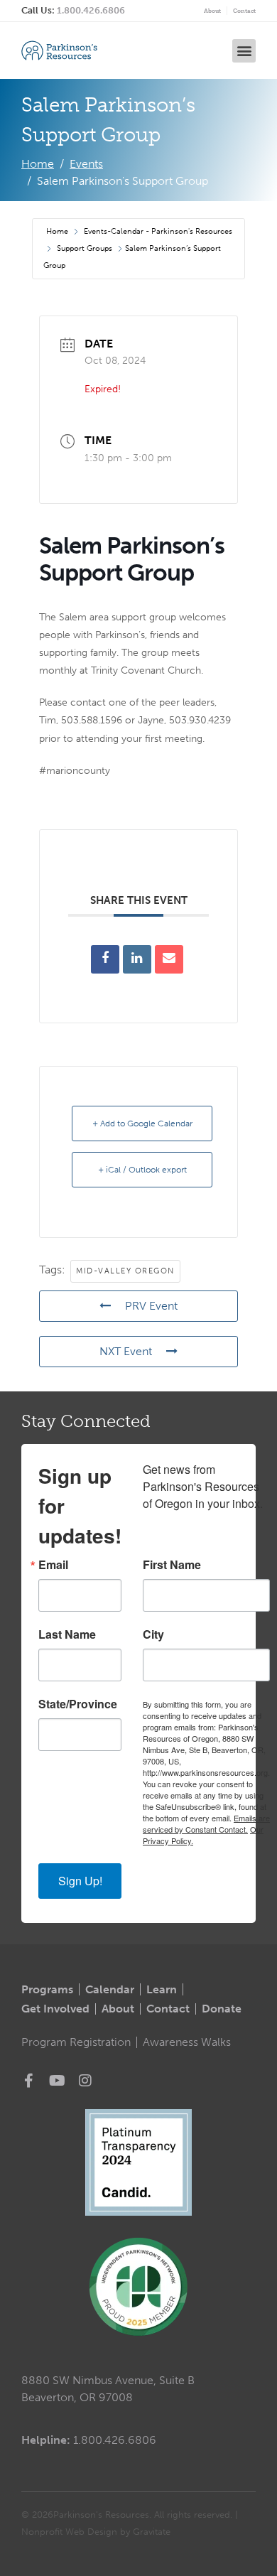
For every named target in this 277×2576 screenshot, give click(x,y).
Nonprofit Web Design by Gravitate (96, 2532)
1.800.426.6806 (91, 10)
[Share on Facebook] (105, 959)
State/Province (78, 1704)
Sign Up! (80, 1881)
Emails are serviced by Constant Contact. (206, 1823)
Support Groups (85, 248)
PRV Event (151, 1306)
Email (53, 1565)
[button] (244, 51)
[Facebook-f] (28, 2081)
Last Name (67, 1634)
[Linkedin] (137, 959)
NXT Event (126, 1351)
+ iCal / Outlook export (142, 1170)
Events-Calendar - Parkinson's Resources (158, 231)
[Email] (169, 959)
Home (58, 231)
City (153, 1634)
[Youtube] (57, 2081)
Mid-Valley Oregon (125, 1271)
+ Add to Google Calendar (142, 1123)
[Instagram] (85, 2081)
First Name (172, 1565)
